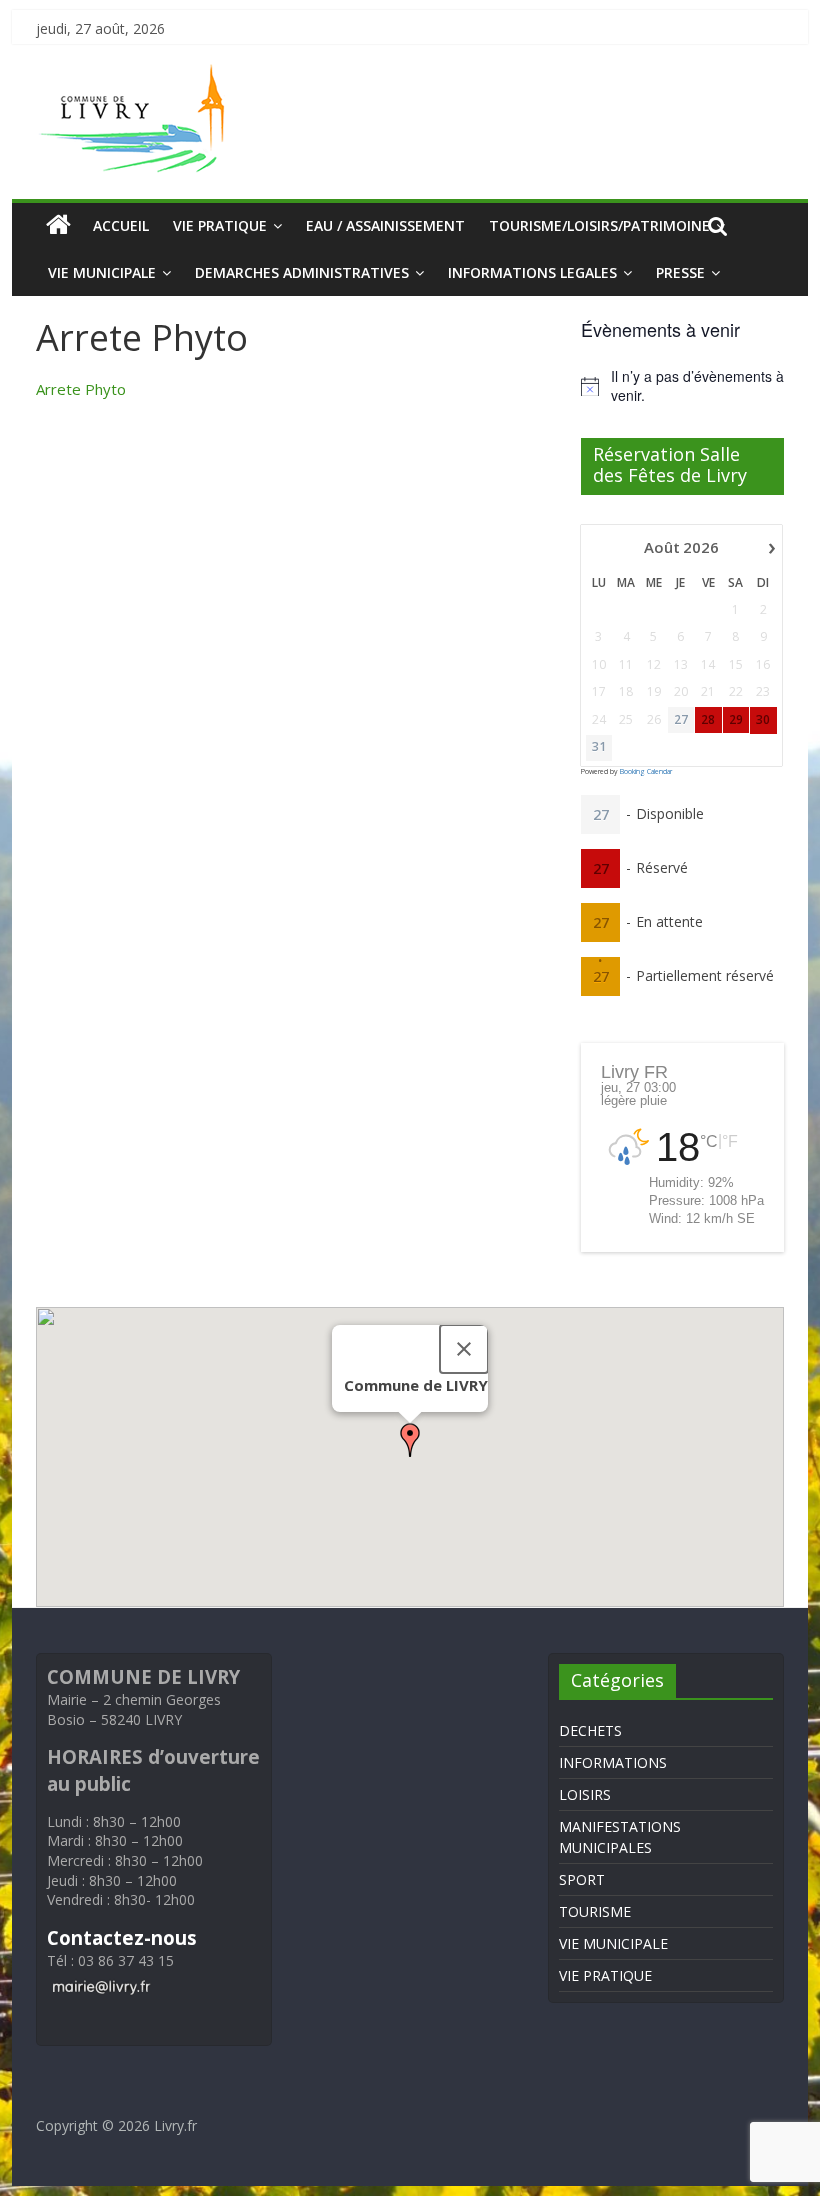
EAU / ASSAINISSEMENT (385, 225)
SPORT (582, 1879)
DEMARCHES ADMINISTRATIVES (302, 272)
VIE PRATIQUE (220, 225)
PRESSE (680, 272)
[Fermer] (464, 1349)
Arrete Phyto (81, 389)
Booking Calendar (646, 771)
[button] (410, 1440)
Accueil (121, 225)
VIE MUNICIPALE (102, 272)
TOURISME (595, 1911)
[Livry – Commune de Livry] (136, 76)
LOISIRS (585, 1794)
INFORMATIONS (613, 1762)
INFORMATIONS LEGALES (532, 272)
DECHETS (590, 1730)
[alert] (682, 386)
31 (599, 747)
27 (681, 720)
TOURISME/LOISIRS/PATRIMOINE (599, 225)
